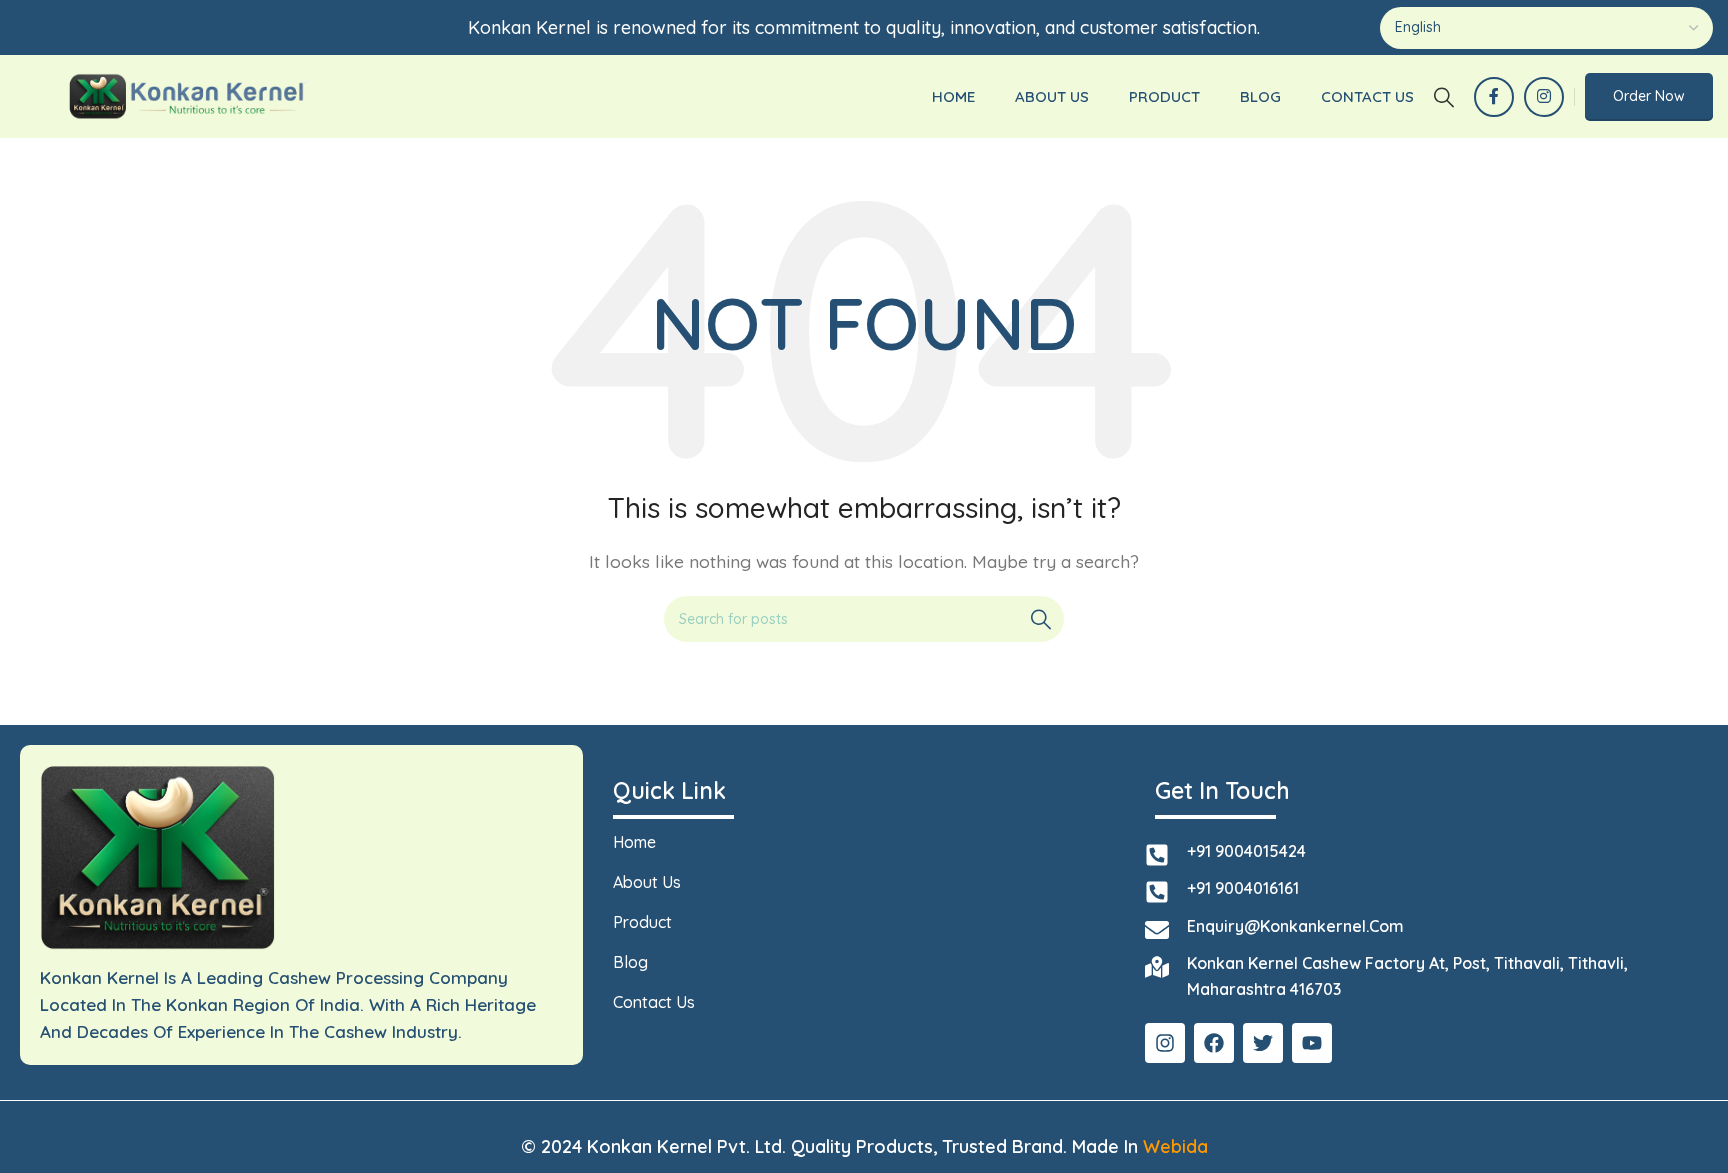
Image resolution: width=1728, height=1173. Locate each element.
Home (634, 842)
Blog (630, 962)
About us (647, 882)
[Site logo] (187, 95)
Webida (1175, 1146)
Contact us (654, 1002)
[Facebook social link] (1494, 97)
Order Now (1649, 96)
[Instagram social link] (1544, 97)
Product (642, 922)
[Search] (1444, 97)
